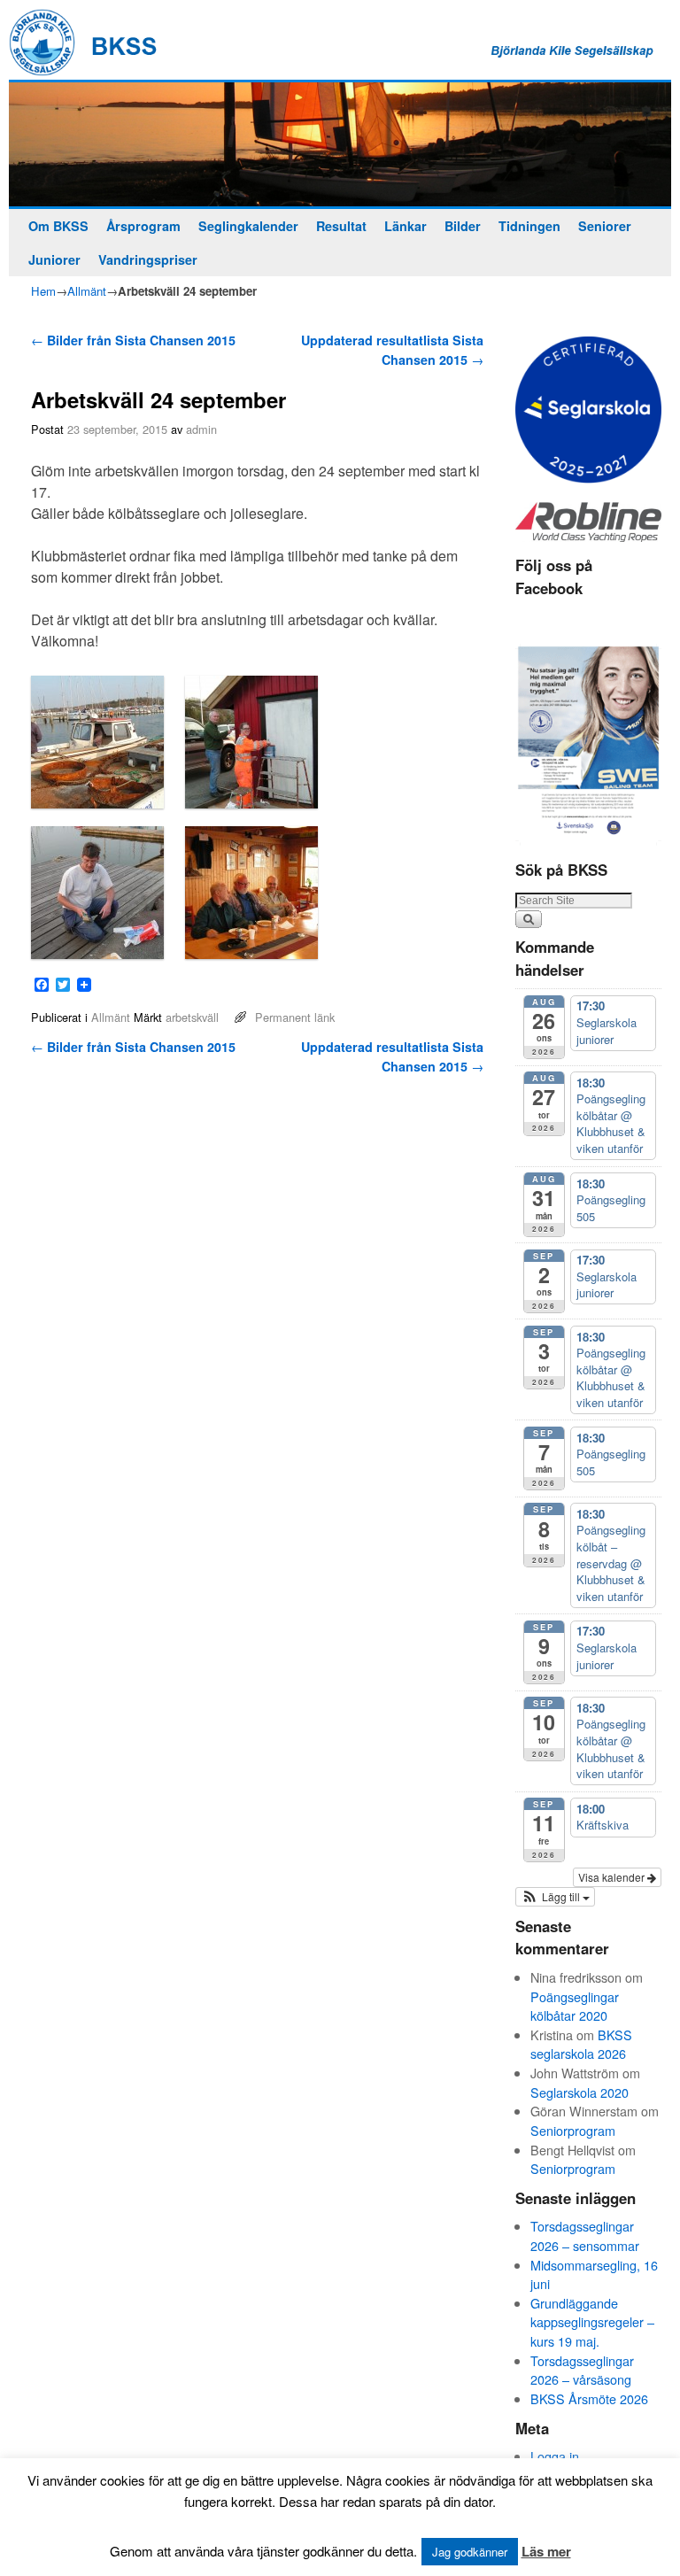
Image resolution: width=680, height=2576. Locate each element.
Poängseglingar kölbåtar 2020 (575, 2006)
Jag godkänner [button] (470, 2552)
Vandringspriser (148, 259)
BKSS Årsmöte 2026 (589, 2398)
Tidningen (529, 226)
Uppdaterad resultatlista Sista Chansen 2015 (392, 350)
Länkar (406, 226)
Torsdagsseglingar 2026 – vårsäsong (582, 2370)
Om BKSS (58, 226)
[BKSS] (340, 145)
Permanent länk (295, 1017)
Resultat (341, 226)
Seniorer (605, 226)
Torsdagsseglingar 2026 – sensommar (585, 2236)
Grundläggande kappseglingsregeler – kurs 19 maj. (592, 2322)
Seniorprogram (573, 2130)
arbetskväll (192, 1017)
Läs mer (546, 2551)
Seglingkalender (248, 226)
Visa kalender (613, 1877)
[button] (555, 1897)
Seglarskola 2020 (580, 2092)
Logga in (555, 2456)
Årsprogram (143, 226)
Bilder (463, 226)
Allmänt (87, 291)
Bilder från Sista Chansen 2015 (133, 340)
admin (201, 429)
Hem (43, 291)
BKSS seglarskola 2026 (581, 2044)
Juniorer (54, 259)
